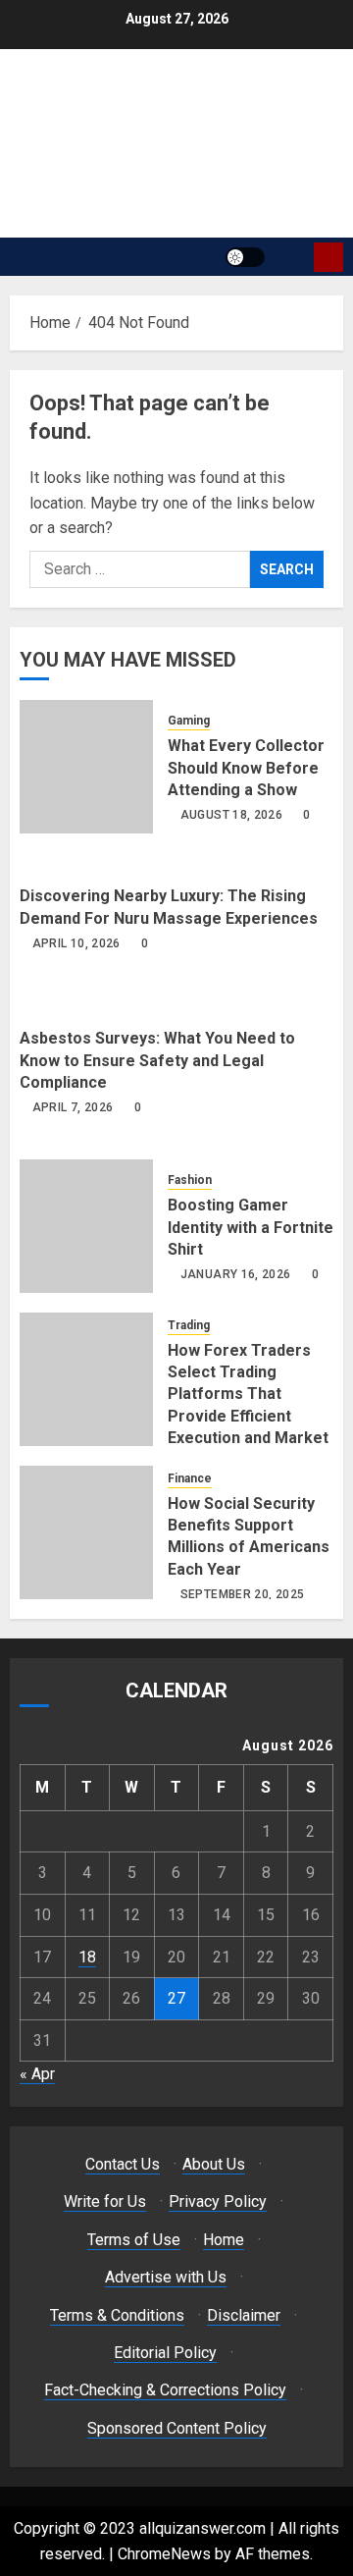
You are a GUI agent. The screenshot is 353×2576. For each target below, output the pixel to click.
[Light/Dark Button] (245, 257)
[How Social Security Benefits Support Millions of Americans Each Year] (86, 1532)
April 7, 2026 (73, 1107)
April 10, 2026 (76, 943)
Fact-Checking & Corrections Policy (165, 2390)
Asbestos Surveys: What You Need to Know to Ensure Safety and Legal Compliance (157, 1060)
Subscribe (328, 257)
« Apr (37, 2074)
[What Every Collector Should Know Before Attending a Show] (86, 767)
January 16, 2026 (236, 1274)
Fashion (190, 1180)
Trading (189, 1325)
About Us (214, 2164)
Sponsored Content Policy (177, 2428)
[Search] (292, 257)
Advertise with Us (166, 2277)
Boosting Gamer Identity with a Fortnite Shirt (251, 1227)
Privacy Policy (218, 2201)
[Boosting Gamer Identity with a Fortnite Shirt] (86, 1226)
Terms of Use (134, 2240)
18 (87, 1957)
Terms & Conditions (117, 2315)
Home (224, 2240)
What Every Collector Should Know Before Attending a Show (246, 768)
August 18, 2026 (231, 815)
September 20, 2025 (242, 1594)
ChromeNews (164, 2554)
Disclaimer (244, 2315)
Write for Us (105, 2201)
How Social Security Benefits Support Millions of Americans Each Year (249, 1536)
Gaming (189, 721)
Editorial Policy (165, 2353)
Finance (190, 1478)
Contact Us (123, 2164)
